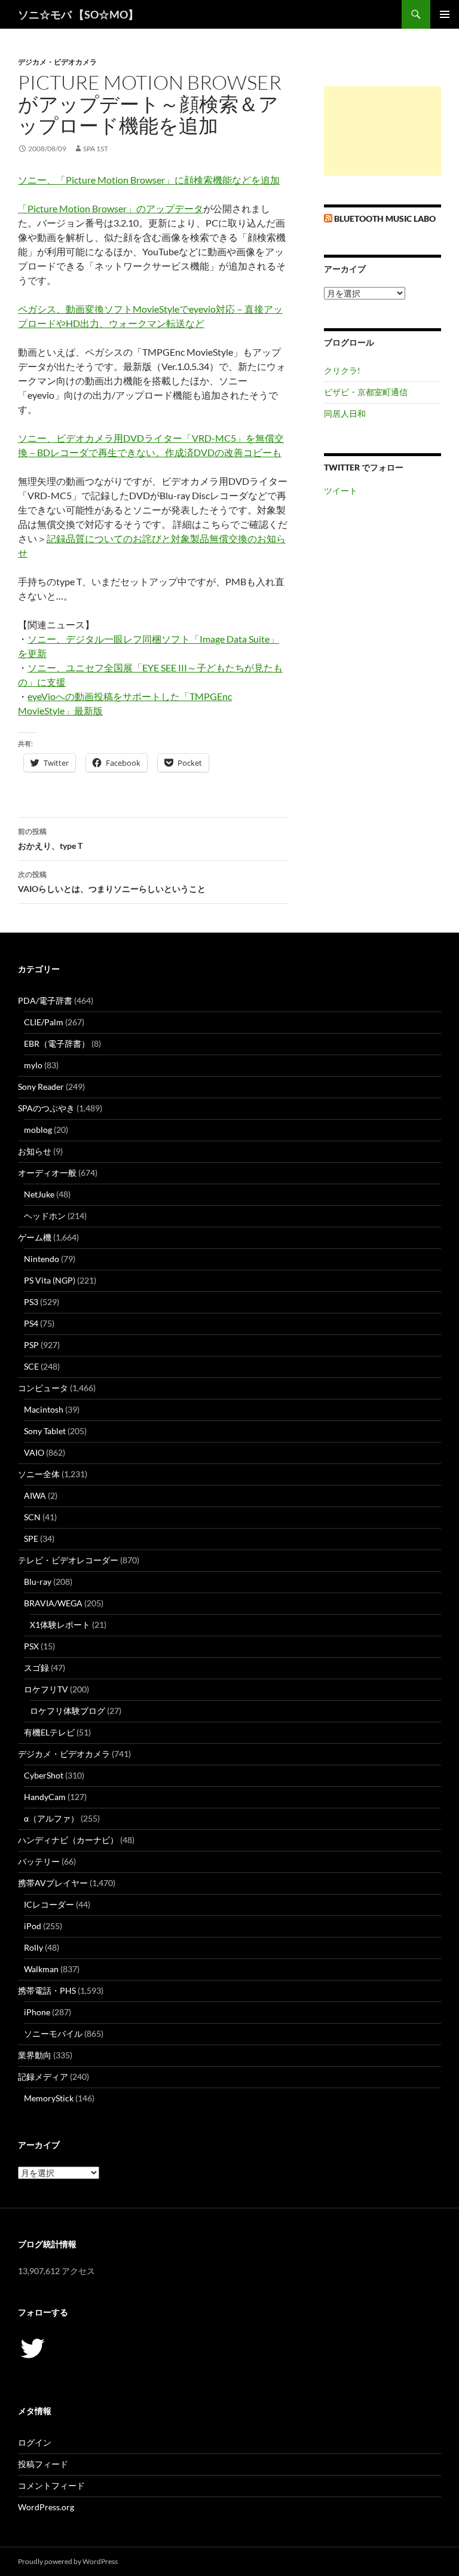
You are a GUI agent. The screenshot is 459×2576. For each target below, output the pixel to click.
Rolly (33, 1947)
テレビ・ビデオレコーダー (68, 1560)
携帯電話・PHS (47, 1990)
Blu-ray (38, 1582)
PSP (31, 1345)
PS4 (31, 1323)
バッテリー (39, 1861)
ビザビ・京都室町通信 (366, 392)
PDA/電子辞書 (45, 1000)
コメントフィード (51, 2485)
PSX (31, 1646)
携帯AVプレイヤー (53, 1883)
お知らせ (35, 1151)
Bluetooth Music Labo (385, 219)
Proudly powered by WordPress (68, 2561)
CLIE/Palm (44, 1022)
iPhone (37, 2012)
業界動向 (35, 2055)
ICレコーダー (49, 1904)
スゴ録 (36, 1668)
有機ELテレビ (49, 1732)
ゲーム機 (35, 1237)
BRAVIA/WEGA (53, 1603)
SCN (32, 1517)
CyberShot (44, 1775)
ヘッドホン (45, 1216)
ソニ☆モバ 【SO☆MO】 (78, 14)
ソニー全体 (39, 1474)
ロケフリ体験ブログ (68, 1711)
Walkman (41, 1969)
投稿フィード (43, 2464)
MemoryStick (49, 2098)
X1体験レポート (60, 1625)
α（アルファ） (51, 1818)
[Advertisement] (382, 131)
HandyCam (45, 1797)
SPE (31, 1538)
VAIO (34, 1452)
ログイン (35, 2442)
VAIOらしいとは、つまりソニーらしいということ (112, 882)
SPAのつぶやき (46, 1108)
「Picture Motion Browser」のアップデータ (111, 208)
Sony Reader (41, 1087)
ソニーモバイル (53, 2033)
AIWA (35, 1495)
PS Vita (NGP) (50, 1280)
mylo (33, 1065)
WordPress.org (46, 2507)
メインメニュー (445, 14)
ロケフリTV (46, 1689)
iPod (33, 1926)
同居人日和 (345, 413)
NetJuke (39, 1194)
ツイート (341, 491)
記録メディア (43, 2077)
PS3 (31, 1302)
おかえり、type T (50, 839)
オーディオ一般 (47, 1173)
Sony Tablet (45, 1431)
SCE (31, 1366)
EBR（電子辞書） (57, 1043)
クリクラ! (342, 370)
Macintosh (44, 1409)
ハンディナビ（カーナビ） (68, 1840)
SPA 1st (96, 149)
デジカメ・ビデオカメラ (57, 62)
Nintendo (42, 1259)
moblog (38, 1130)
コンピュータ (43, 1388)
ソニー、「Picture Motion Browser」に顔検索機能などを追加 (149, 180)
